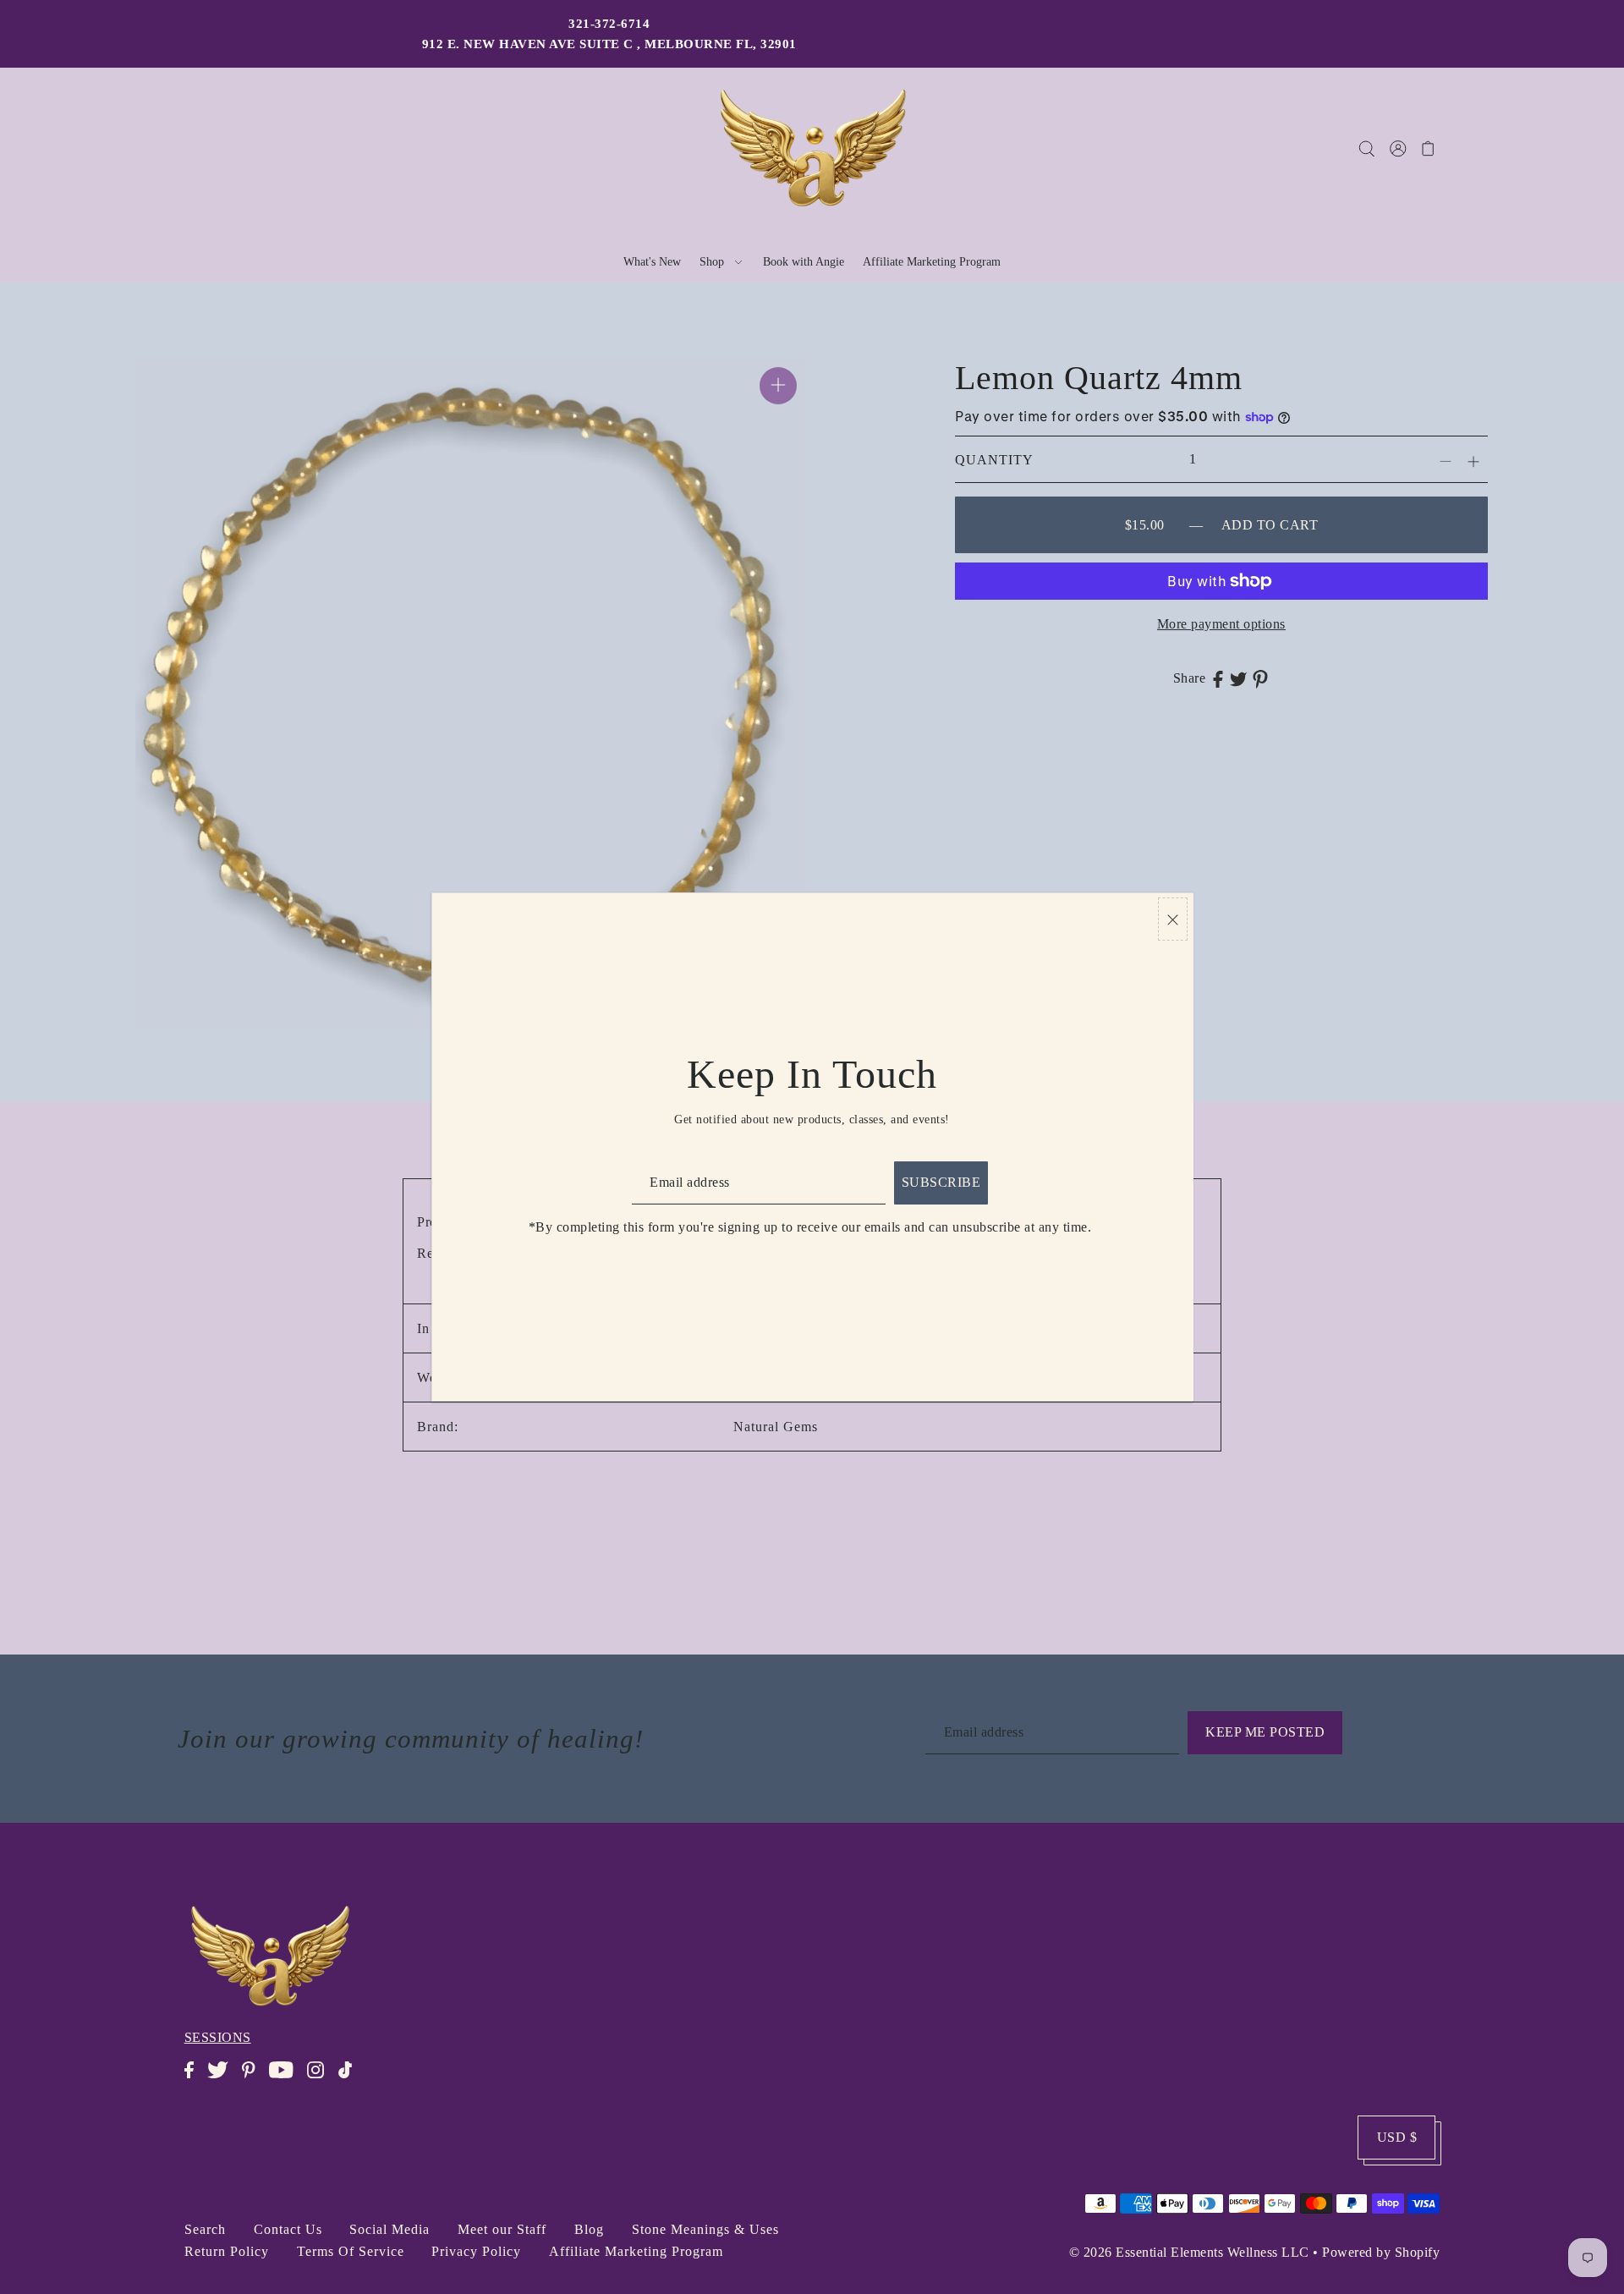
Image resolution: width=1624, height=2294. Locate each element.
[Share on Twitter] (1238, 678)
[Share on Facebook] (1218, 678)
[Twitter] (223, 2079)
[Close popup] (1173, 919)
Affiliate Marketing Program (636, 2251)
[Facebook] (194, 2079)
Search (205, 2229)
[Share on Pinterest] (1260, 678)
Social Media (390, 2229)
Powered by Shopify (1381, 2252)
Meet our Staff (502, 2229)
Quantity (994, 460)
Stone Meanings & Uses (705, 2229)
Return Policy (227, 2251)
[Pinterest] (253, 2079)
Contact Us (288, 2229)
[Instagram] (321, 2079)
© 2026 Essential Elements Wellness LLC (1189, 2252)
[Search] (1366, 148)
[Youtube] (286, 2079)
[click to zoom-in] (778, 386)
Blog (589, 2229)
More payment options (1221, 624)
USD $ (1397, 2137)
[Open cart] (1428, 148)
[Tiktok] (350, 2079)
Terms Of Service (351, 2251)
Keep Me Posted (1265, 1732)
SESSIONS (218, 2037)
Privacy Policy (476, 2251)
